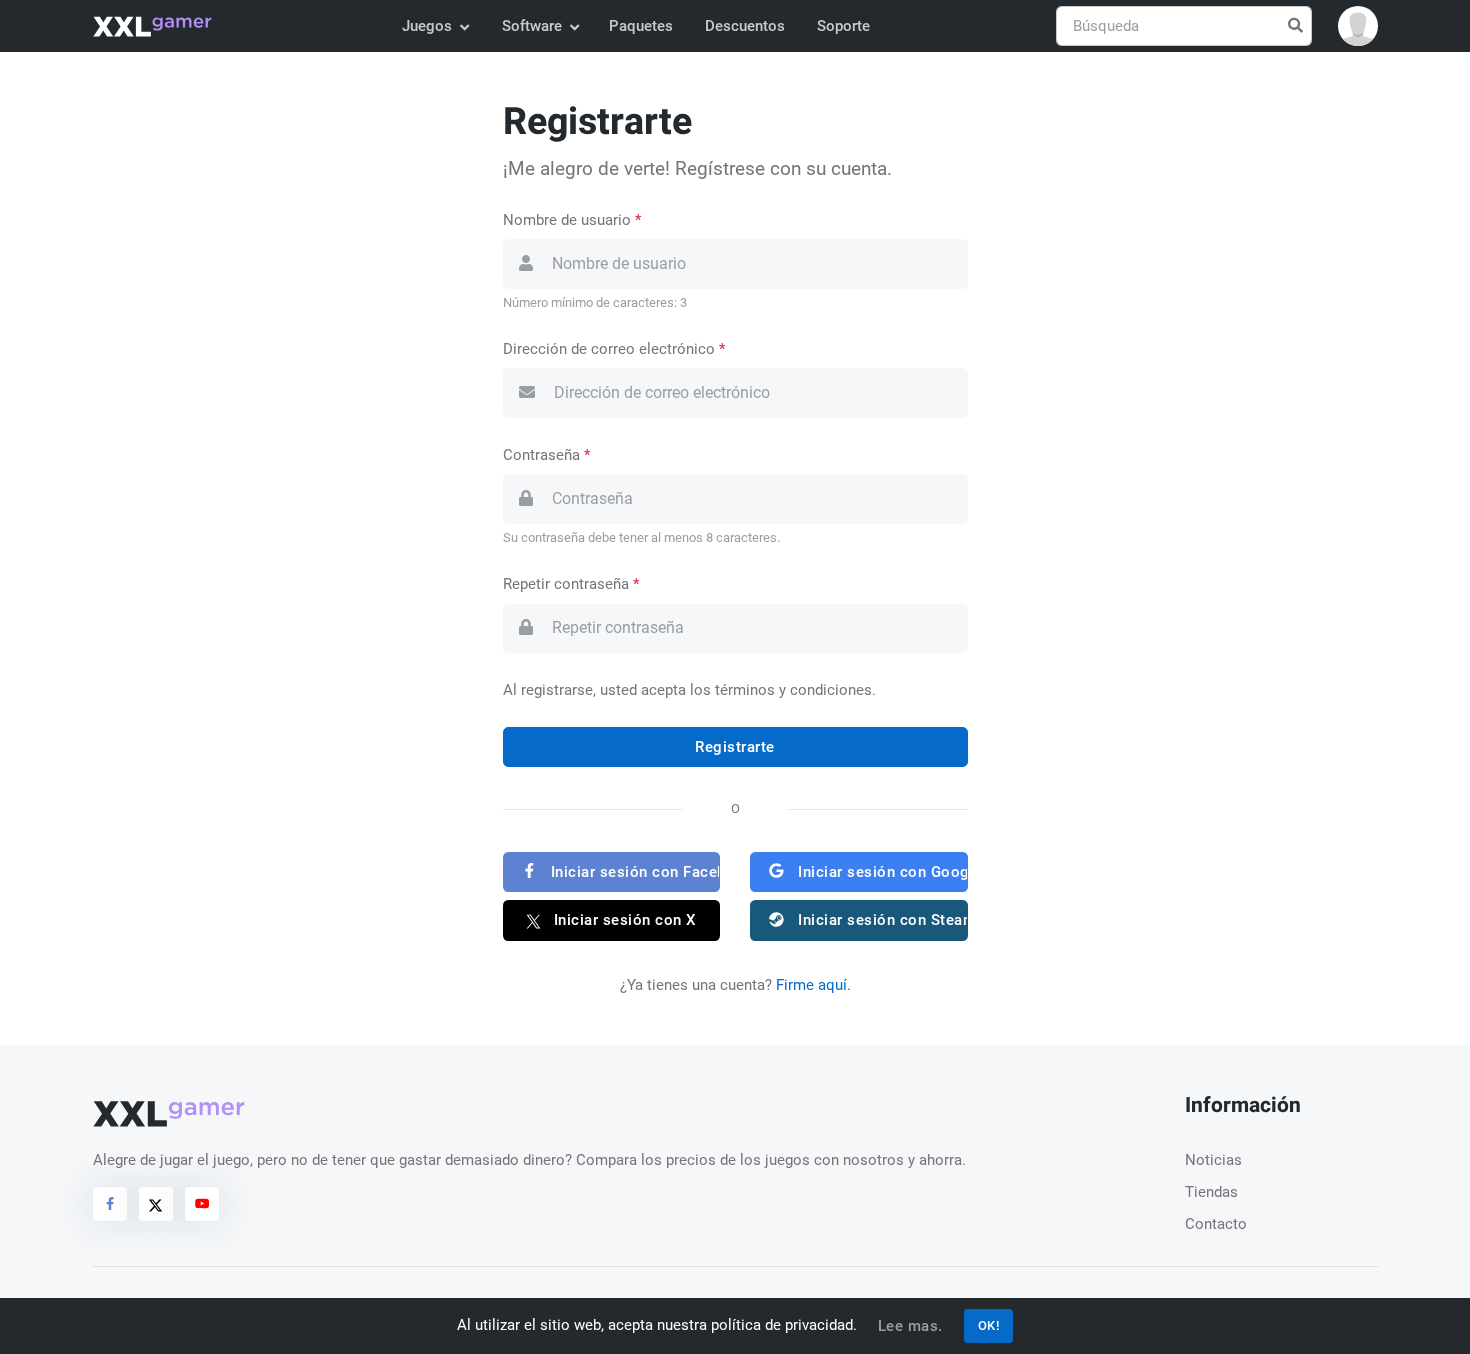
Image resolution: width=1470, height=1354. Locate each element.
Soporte (843, 26)
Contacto (1216, 1224)
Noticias (1213, 1160)
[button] (1358, 26)
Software (532, 26)
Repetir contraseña (571, 584)
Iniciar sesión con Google (881, 872)
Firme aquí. (813, 985)
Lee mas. (910, 1326)
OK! (989, 1325)
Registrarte (735, 747)
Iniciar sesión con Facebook (633, 872)
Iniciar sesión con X (623, 920)
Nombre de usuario (572, 220)
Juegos (427, 26)
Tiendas (1211, 1192)
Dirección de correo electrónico (614, 349)
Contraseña (546, 455)
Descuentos (745, 26)
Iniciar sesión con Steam (881, 920)
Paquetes (641, 26)
